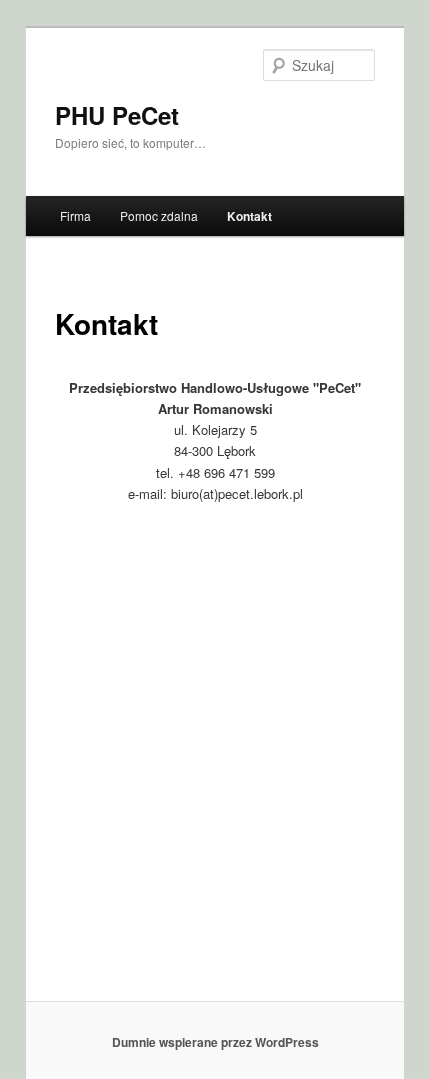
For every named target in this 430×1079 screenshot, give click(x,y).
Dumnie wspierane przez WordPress (215, 1042)
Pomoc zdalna (159, 215)
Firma (75, 215)
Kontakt (249, 216)
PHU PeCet (117, 115)
